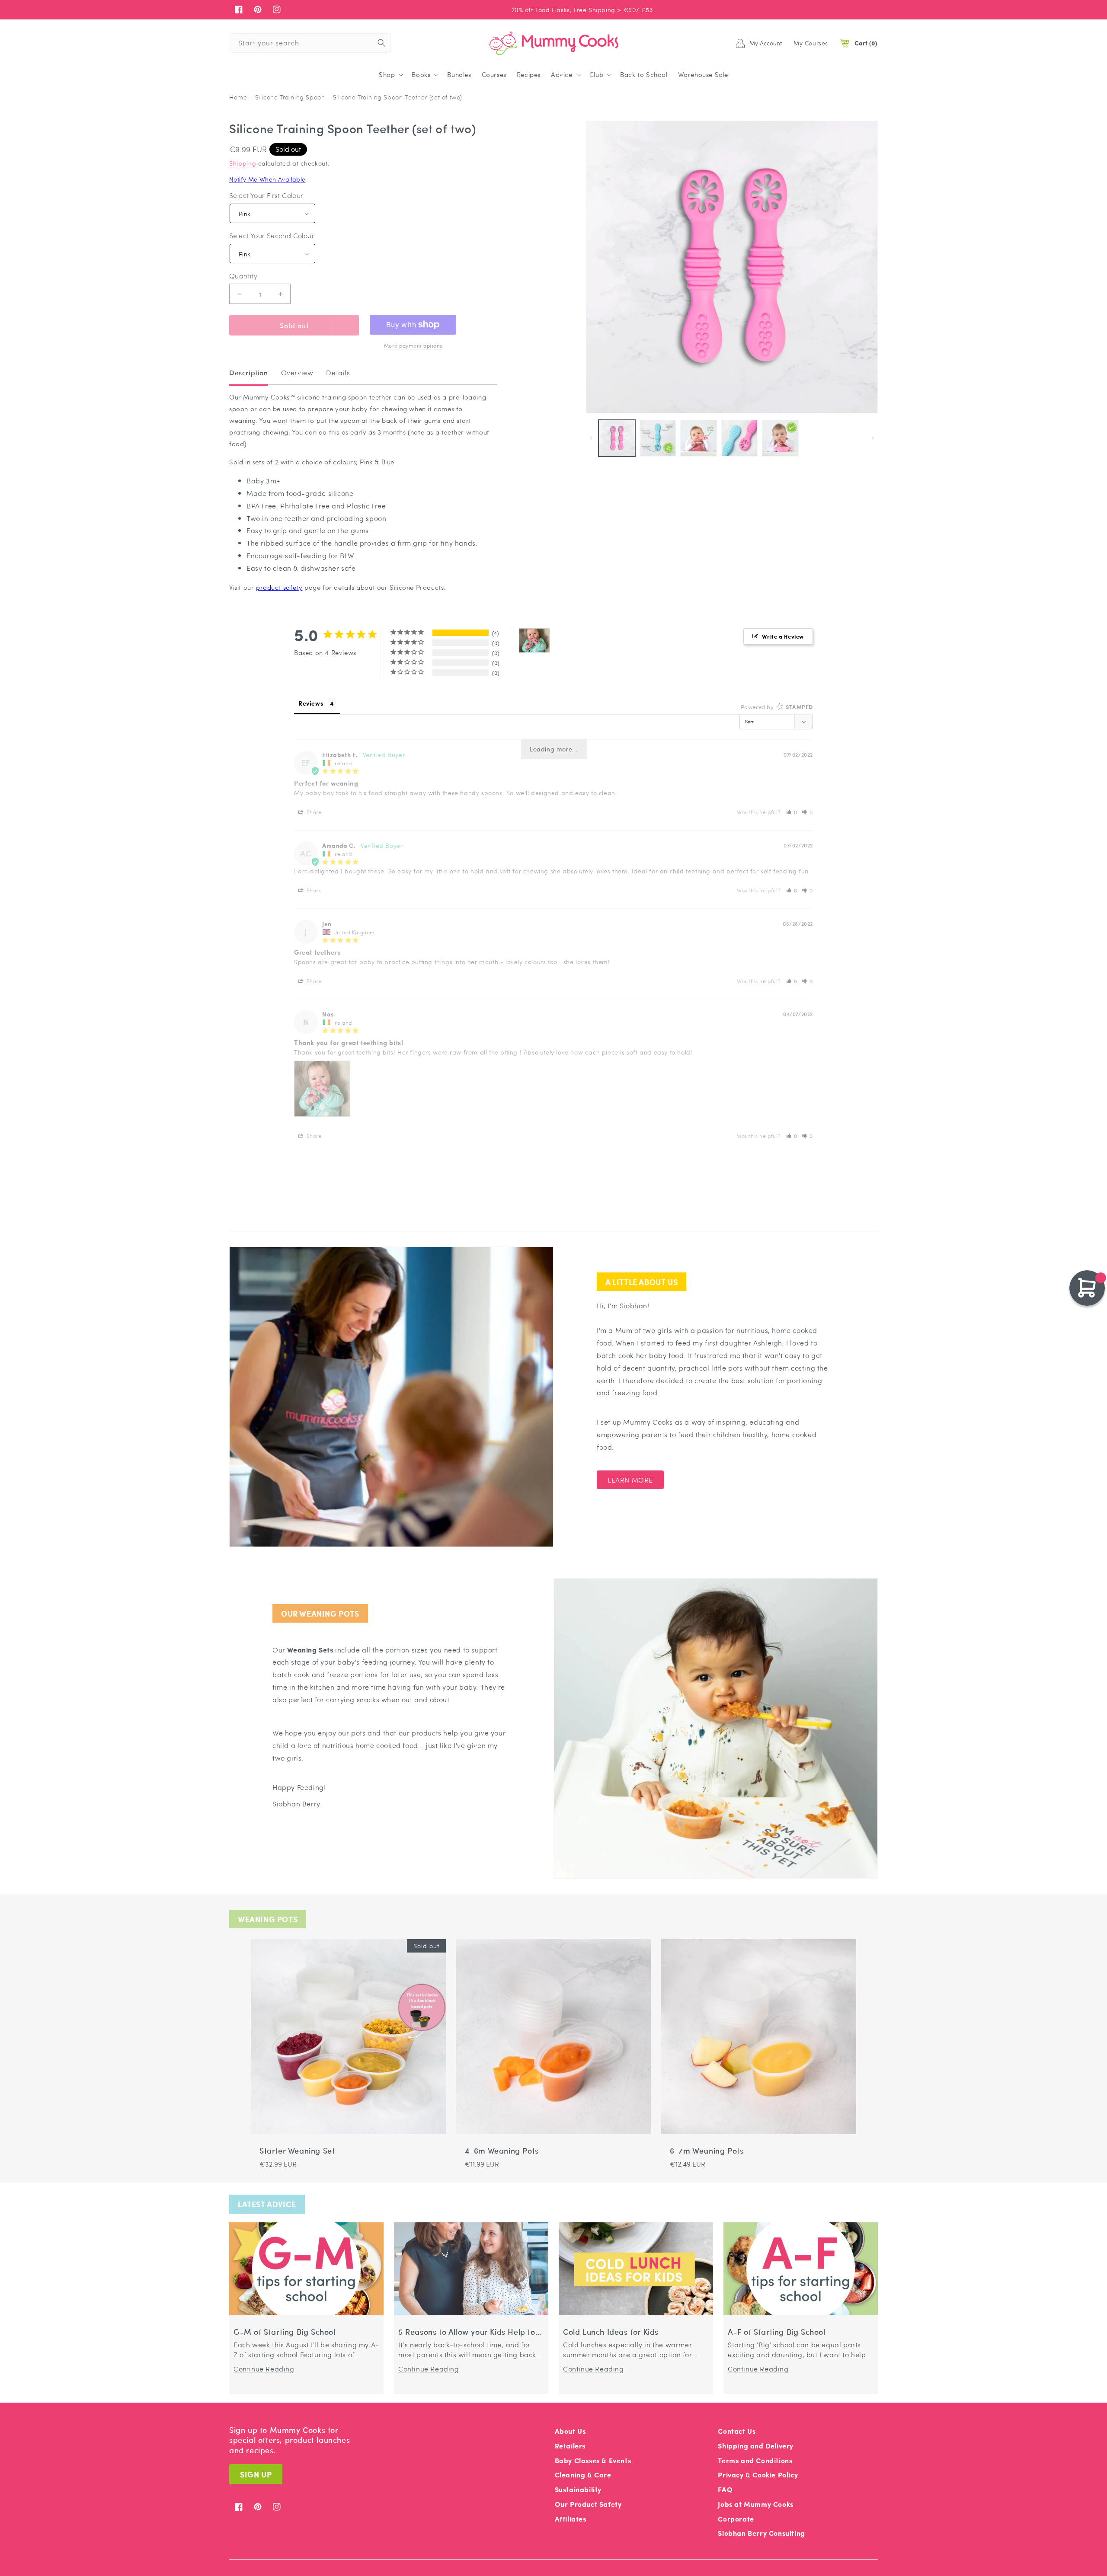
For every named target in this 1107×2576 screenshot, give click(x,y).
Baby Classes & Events (593, 2460)
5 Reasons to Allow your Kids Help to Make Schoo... (467, 2332)
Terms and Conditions (755, 2460)
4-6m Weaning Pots (502, 2151)
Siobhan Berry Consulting (761, 2533)
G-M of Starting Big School (285, 2332)
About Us (570, 2431)
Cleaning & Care (583, 2475)
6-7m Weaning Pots (707, 2151)
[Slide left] (591, 438)
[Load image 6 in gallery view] (780, 438)
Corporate (736, 2519)
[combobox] (310, 43)
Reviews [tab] (311, 703)
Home (238, 97)
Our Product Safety (588, 2504)
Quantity (243, 276)
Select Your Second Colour (272, 236)
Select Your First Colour (266, 195)
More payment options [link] (413, 345)
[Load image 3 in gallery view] (658, 438)
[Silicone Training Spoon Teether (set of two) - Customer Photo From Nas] (534, 641)
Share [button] (314, 812)
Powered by (777, 707)
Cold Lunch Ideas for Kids (611, 2332)
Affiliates (571, 2519)
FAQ (725, 2489)
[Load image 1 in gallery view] (617, 438)
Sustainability (578, 2489)
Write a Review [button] (783, 636)
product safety (279, 587)
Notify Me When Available (267, 179)
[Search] (381, 43)
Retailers (570, 2446)
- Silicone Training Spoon (287, 97)
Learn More (630, 1480)
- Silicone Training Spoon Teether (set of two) (395, 97)
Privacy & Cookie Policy (758, 2475)
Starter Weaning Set (297, 2151)
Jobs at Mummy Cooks (755, 2504)
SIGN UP (256, 2474)
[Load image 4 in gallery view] (699, 438)
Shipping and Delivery (756, 2446)
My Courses (811, 43)
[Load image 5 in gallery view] (740, 438)
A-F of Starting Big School (777, 2332)
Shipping (243, 163)
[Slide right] (873, 438)
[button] (390, 75)
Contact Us (737, 2431)
